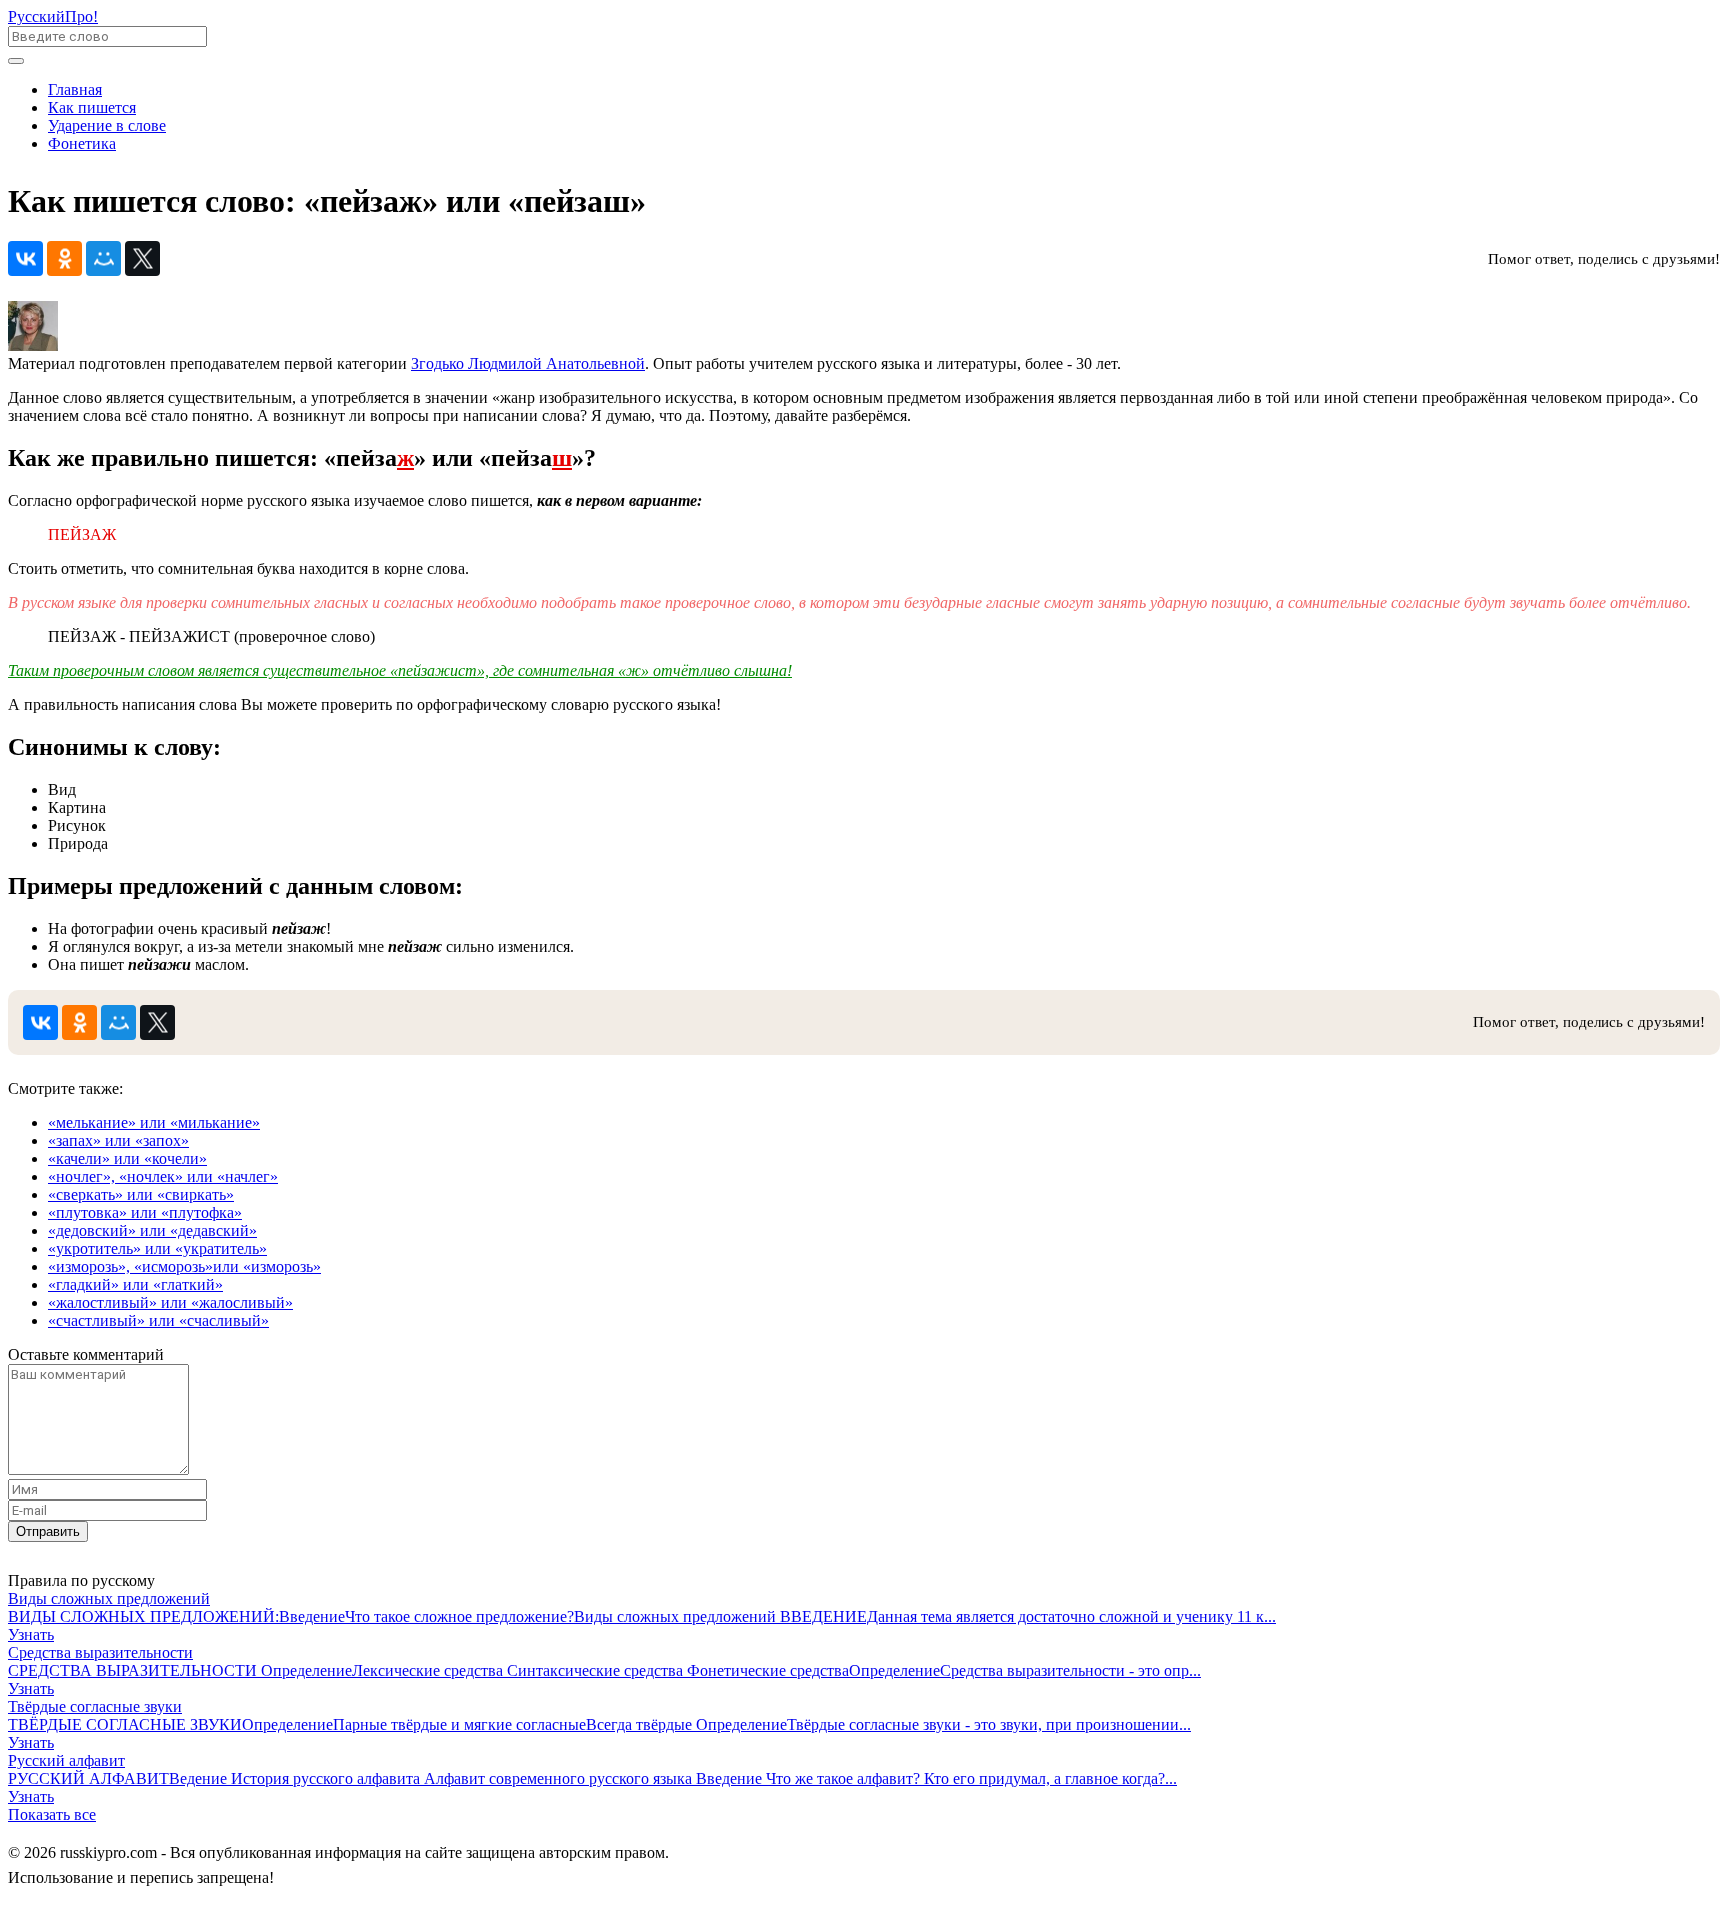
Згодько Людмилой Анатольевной (528, 363)
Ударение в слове (107, 125)
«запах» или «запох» (118, 1140)
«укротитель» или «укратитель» (157, 1248)
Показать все (52, 1814)
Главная (75, 89)
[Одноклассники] (64, 258)
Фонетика (82, 143)
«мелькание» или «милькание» (154, 1122)
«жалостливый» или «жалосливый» (170, 1302)
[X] (142, 258)
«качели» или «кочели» (127, 1158)
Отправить (48, 1531)
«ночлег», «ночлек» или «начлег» (163, 1176)
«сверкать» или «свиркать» (141, 1194)
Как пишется (92, 107)
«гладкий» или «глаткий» (135, 1284)
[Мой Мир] (103, 258)
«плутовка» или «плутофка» (145, 1212)
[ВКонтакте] (25, 258)
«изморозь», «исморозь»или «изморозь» (184, 1266)
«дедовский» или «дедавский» (152, 1230)
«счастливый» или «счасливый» (158, 1320)
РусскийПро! (53, 16)
